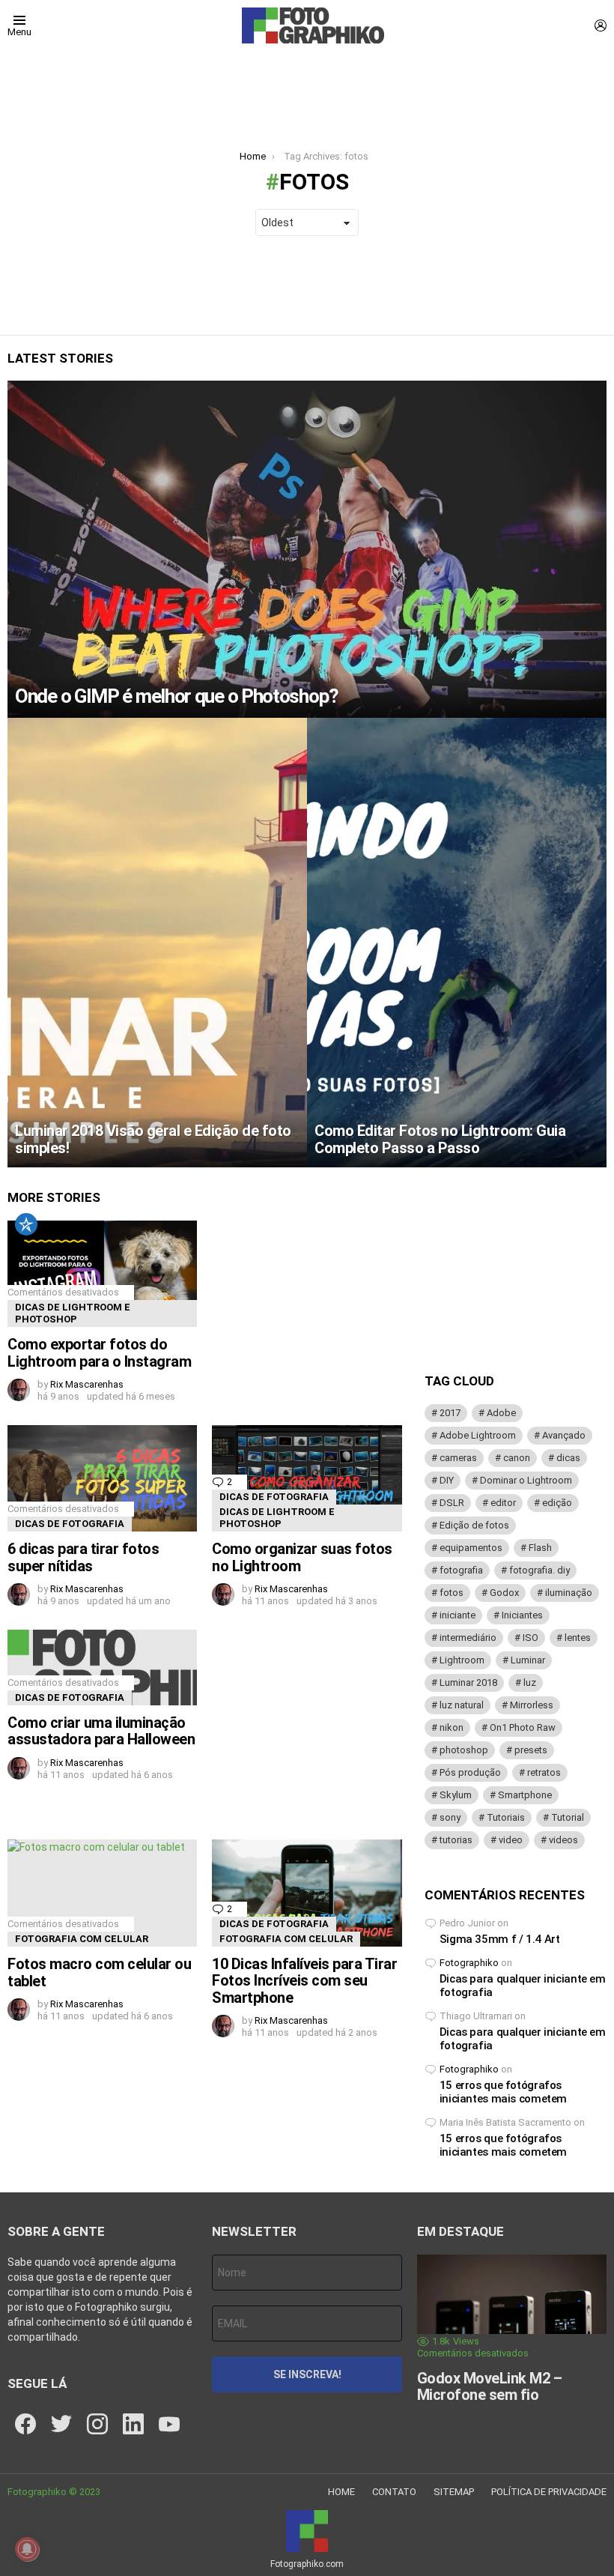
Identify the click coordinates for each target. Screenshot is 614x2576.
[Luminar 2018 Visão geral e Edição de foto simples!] (157, 943)
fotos (452, 1593)
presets (531, 1750)
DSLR (452, 1503)
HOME (341, 2492)
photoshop (464, 1750)
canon (517, 1458)
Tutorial (568, 1817)
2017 (450, 1413)
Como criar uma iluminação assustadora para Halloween (101, 1731)
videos (563, 1840)
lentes (578, 1638)
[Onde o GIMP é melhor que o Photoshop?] (307, 549)
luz (530, 1682)
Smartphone (525, 1795)
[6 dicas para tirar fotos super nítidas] (102, 1478)
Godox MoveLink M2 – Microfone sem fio (490, 2387)
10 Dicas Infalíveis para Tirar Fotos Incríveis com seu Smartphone (304, 1981)
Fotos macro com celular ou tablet (99, 1972)
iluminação (569, 1593)
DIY (447, 1480)
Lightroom (462, 1660)
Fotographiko (469, 1963)
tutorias (456, 1840)
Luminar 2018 (468, 1682)
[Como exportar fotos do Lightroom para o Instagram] (102, 1274)
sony (450, 1817)
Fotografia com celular (82, 1939)
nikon (452, 1727)
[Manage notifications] (27, 2549)
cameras (458, 1458)
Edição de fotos (474, 1525)
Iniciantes (522, 1615)
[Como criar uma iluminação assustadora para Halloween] (102, 1667)
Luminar (528, 1660)
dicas (568, 1458)
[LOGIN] (601, 25)
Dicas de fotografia (70, 1524)
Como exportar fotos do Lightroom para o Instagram (99, 1353)
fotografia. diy (539, 1570)
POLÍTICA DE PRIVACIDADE (549, 2492)
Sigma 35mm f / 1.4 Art (500, 1939)
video (511, 1840)
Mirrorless (532, 1705)
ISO (531, 1638)
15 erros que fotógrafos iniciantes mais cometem (503, 2092)
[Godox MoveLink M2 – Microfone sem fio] (512, 2308)
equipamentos (471, 1548)
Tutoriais (506, 1817)
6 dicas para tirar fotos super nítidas (83, 1557)
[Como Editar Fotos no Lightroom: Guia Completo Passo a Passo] (457, 943)
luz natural (462, 1705)
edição (557, 1503)
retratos (544, 1772)
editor (503, 1503)
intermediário (468, 1638)
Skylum (456, 1795)
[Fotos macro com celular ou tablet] (102, 1893)
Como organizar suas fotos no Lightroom (302, 1557)
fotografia (461, 1570)
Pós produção (470, 1772)
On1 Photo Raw (523, 1727)
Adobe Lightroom (478, 1435)
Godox (504, 1593)
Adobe (501, 1413)
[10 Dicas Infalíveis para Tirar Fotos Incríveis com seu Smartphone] (307, 1893)
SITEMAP (454, 2492)
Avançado (564, 1435)
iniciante (458, 1615)
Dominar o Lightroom (526, 1480)
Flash (540, 1548)
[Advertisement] (307, 1723)
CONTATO (394, 2492)
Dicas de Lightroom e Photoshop (73, 1313)
